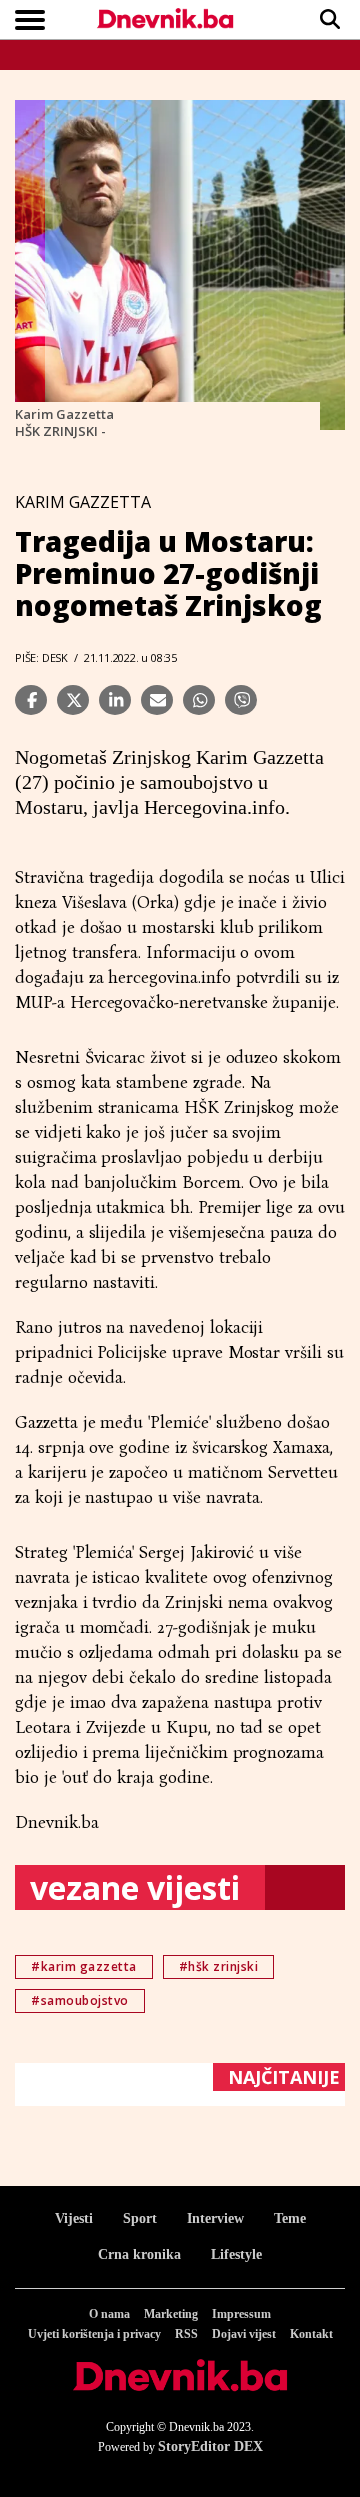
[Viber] (241, 700)
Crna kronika (139, 2254)
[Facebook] (31, 700)
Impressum (241, 2314)
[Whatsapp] (199, 700)
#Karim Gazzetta (84, 1966)
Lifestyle (236, 2254)
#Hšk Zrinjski (219, 1966)
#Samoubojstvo (80, 2000)
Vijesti (74, 2218)
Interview (215, 2218)
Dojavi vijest (244, 2334)
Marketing (171, 2314)
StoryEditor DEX (210, 2446)
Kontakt (311, 2334)
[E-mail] (157, 700)
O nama (109, 2314)
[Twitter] (73, 700)
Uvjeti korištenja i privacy (94, 2334)
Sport (140, 2218)
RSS (186, 2334)
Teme (290, 2218)
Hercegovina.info (214, 807)
